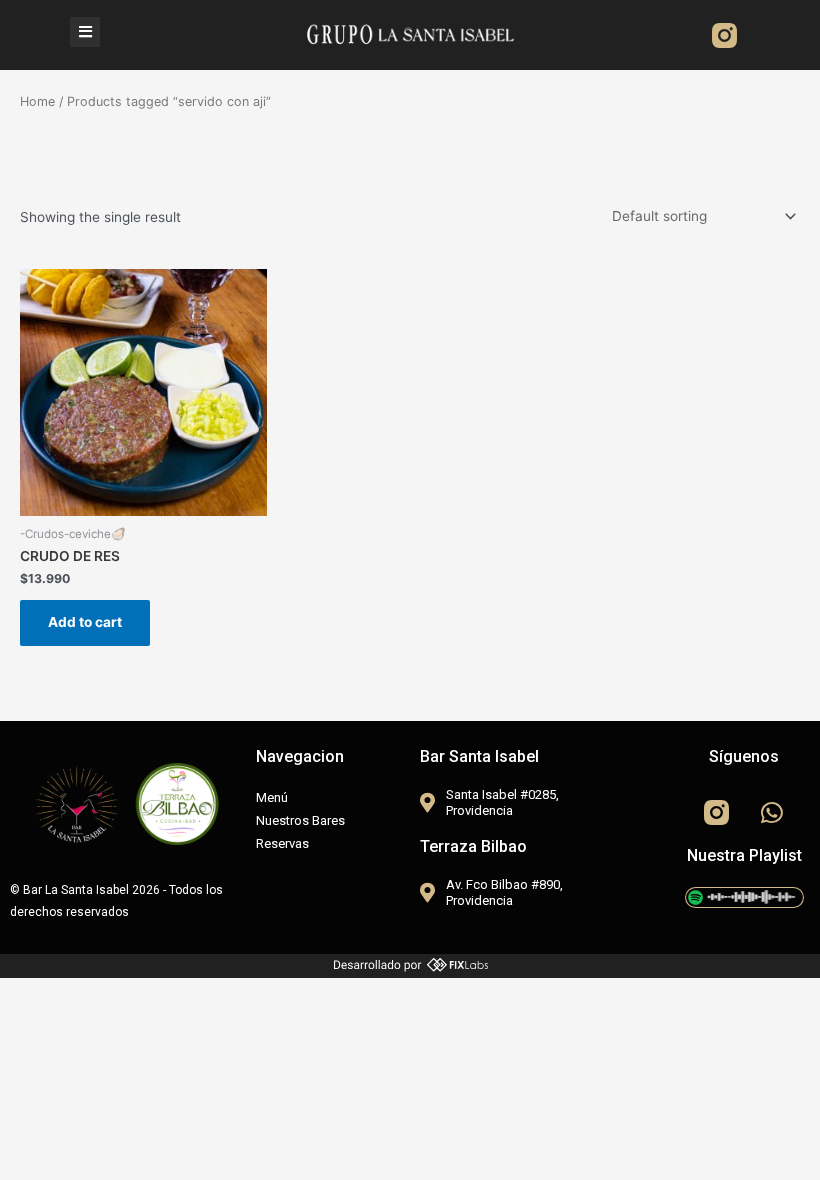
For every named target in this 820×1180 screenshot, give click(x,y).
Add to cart (85, 622)
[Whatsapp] (772, 812)
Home (37, 101)
